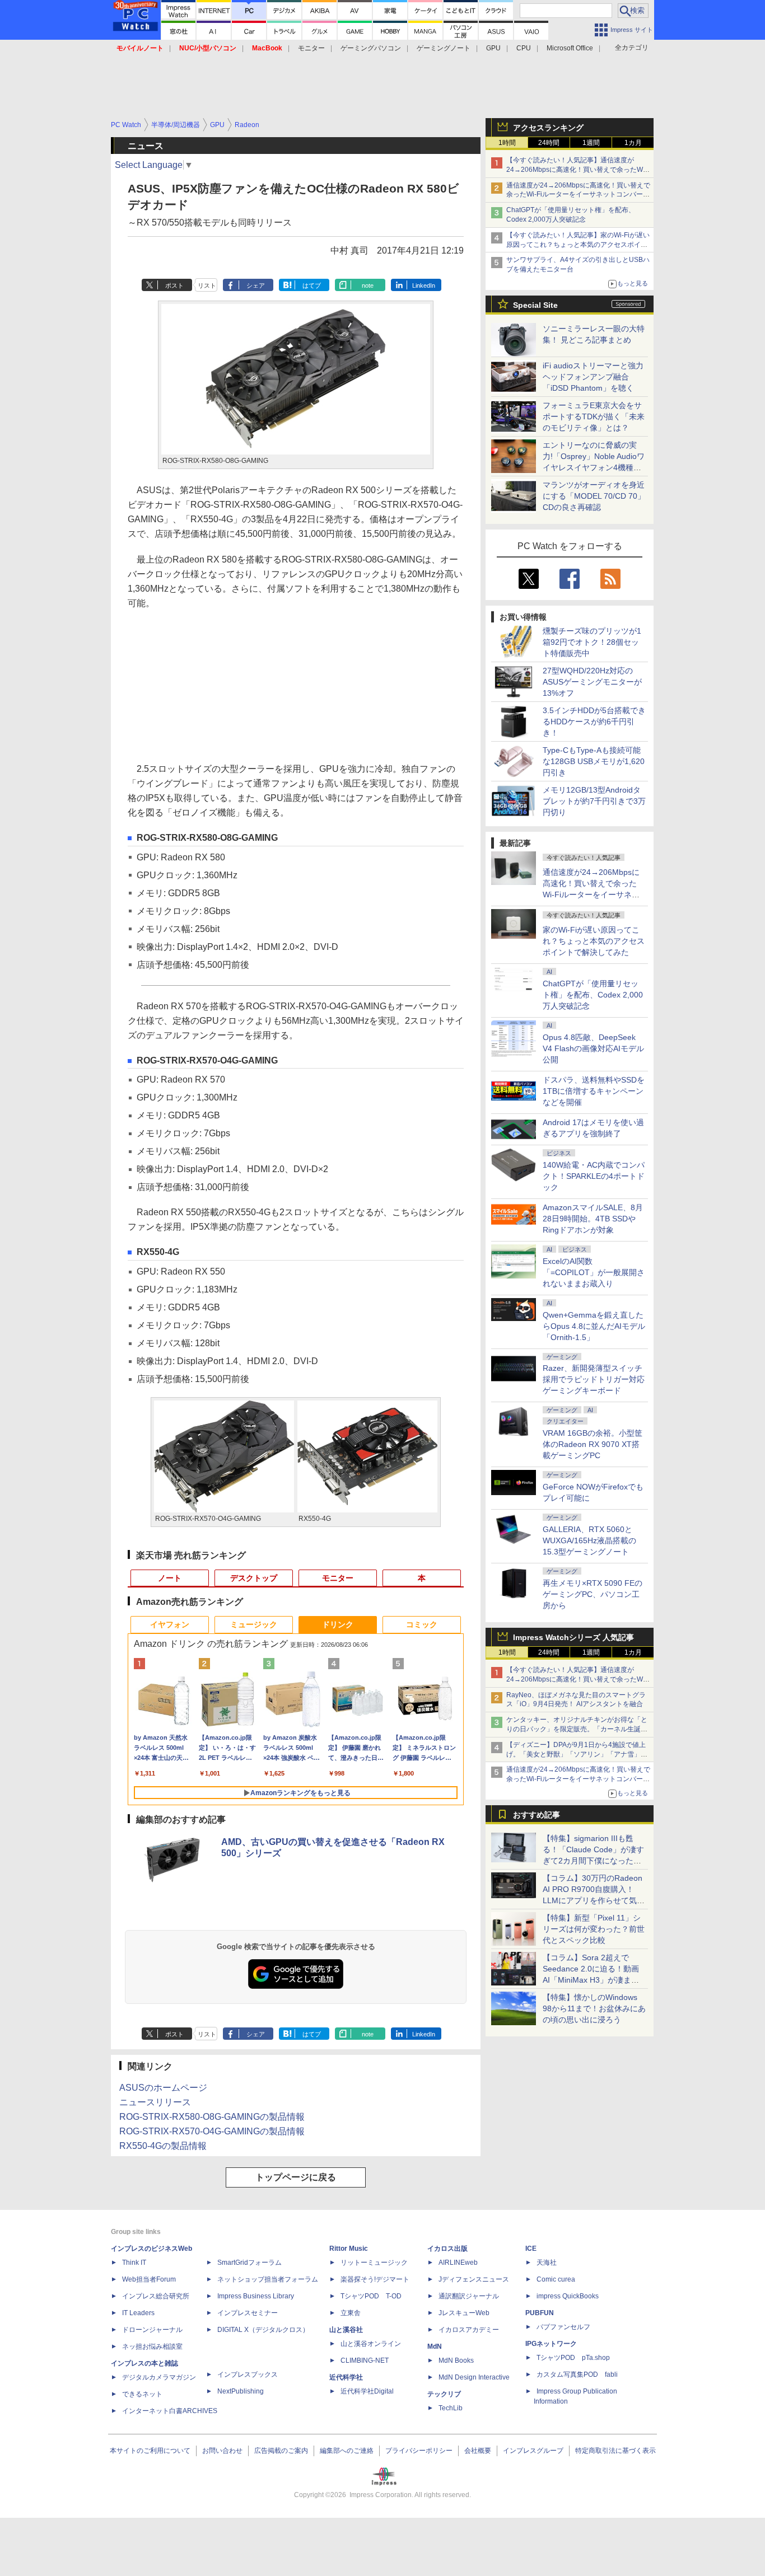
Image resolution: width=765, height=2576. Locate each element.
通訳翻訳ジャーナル (469, 2296)
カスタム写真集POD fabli (577, 2374)
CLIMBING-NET (365, 2360)
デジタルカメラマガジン (159, 2377)
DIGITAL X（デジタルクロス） (263, 2330)
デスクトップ (254, 1578)
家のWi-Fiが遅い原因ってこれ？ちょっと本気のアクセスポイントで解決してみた (594, 941)
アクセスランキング (548, 128)
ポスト (174, 285)
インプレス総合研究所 (156, 2296)
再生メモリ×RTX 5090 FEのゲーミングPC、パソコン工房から (593, 1594)
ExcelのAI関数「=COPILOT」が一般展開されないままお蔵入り (594, 1272)
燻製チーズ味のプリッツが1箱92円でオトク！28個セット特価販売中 (592, 642)
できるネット (142, 2394)
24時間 (549, 143)
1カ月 (633, 143)
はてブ (312, 285)
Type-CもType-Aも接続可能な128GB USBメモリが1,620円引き (594, 761)
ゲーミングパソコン (371, 48)
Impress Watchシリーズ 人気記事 (573, 1637)
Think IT (134, 2263)
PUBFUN (540, 2313)
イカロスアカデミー (469, 2330)
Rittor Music (349, 2249)
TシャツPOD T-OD (371, 2296)
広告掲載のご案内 (281, 2451)
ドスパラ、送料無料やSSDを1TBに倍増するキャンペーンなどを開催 (594, 1091)
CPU (524, 48)
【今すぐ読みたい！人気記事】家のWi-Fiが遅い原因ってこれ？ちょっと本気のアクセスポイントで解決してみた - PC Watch (578, 245)
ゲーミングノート (444, 48)
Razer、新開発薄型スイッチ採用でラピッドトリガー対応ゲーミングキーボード (594, 1379)
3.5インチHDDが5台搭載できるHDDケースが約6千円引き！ (594, 722)
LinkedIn (424, 285)
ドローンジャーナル (152, 2330)
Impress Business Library (256, 2296)
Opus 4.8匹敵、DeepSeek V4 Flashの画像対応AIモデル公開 (593, 1048)
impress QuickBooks (568, 2296)
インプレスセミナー (248, 2313)
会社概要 (478, 2451)
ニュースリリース (155, 2102)
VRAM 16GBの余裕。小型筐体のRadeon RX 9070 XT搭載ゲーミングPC (593, 1444)
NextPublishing (241, 2391)
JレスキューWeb (464, 2313)
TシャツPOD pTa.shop (573, 2358)
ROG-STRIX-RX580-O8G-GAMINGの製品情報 (212, 2117)
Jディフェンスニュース (474, 2279)
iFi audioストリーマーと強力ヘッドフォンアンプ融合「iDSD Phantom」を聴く (593, 377)
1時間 (507, 143)
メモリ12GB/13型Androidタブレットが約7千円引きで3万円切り (594, 801)
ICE (531, 2249)
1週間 (591, 143)
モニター (311, 48)
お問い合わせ (222, 2451)
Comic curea (556, 2279)
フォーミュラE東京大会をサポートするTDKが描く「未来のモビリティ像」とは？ (594, 416)
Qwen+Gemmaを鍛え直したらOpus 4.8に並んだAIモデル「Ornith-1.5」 (594, 1326)
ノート (170, 1578)
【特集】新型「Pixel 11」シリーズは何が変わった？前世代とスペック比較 (594, 1929)
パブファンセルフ (563, 2327)
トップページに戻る (296, 2177)
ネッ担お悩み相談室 (152, 2346)
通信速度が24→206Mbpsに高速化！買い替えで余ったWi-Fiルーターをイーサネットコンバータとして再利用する (578, 195)
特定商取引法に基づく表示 (615, 2451)
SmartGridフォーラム (249, 2263)
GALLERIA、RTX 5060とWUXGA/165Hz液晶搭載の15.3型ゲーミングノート (589, 1540)
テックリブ (444, 2394)
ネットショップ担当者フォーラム (268, 2279)
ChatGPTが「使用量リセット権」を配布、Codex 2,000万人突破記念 (593, 995)
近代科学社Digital (367, 2391)
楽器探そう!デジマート (375, 2279)
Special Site (535, 305)
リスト (207, 285)
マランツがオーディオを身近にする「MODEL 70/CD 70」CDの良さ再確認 (594, 496)
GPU (493, 48)
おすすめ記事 (537, 1815)
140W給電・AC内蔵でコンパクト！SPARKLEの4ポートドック (594, 1176)
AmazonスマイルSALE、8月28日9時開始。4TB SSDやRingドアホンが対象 (593, 1219)
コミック (422, 1624)
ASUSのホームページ (163, 2088)
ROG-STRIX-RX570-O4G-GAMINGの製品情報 (212, 2131)
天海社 (547, 2263)
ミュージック (254, 1624)
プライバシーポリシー (419, 2451)
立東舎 (351, 2313)
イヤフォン (170, 1624)
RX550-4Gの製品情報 (163, 2146)
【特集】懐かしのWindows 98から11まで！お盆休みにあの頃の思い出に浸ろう (594, 2008)
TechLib (451, 2408)
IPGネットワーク (551, 2344)
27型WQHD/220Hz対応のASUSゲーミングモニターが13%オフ (592, 682)
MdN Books (456, 2360)
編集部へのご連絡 (347, 2451)
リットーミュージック (374, 2263)
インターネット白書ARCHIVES (170, 2411)
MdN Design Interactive (474, 2377)
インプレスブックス (248, 2374)
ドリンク (338, 1624)
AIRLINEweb (458, 2263)
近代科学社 (346, 2377)
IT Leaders (138, 2313)
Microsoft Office (570, 48)
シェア (256, 285)
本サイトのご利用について (150, 2451)
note (368, 285)
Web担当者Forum (149, 2279)
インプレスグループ (533, 2451)
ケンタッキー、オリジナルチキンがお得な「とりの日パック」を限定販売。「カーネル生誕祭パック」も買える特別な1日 (577, 1729)
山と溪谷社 (346, 2330)
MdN (435, 2346)
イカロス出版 (447, 2249)
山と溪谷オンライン (371, 2344)
